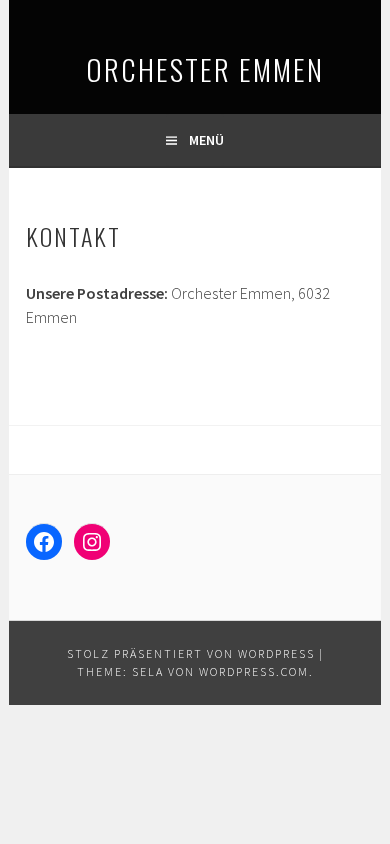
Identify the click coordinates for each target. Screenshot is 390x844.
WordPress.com (254, 671)
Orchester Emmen (140, 69)
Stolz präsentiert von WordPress (191, 653)
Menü (206, 140)
